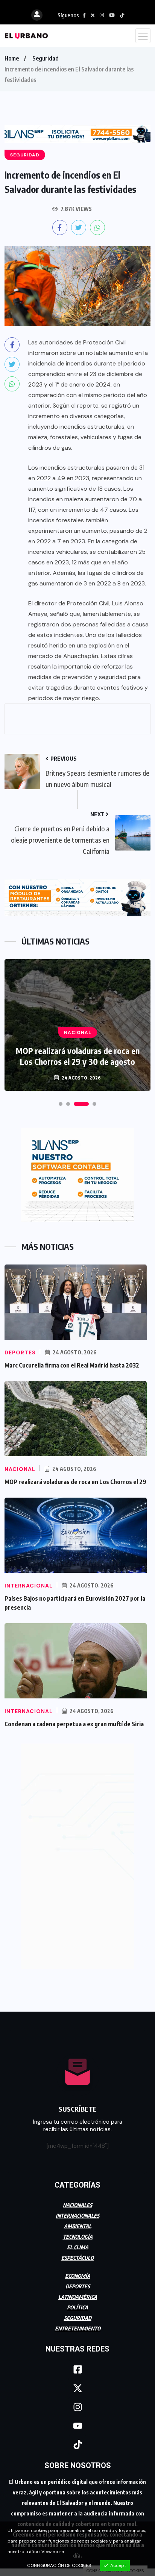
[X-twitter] (77, 2388)
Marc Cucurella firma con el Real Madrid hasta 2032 (72, 1365)
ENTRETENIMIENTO (78, 2328)
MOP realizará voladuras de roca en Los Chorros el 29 (75, 1482)
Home (12, 58)
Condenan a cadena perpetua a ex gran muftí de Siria (74, 1724)
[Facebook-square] (77, 2370)
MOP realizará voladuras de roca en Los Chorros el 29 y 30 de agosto (78, 1056)
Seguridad (46, 58)
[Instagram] (77, 2407)
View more (53, 2552)
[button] (61, 1104)
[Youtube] (77, 2426)
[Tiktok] (77, 2445)
